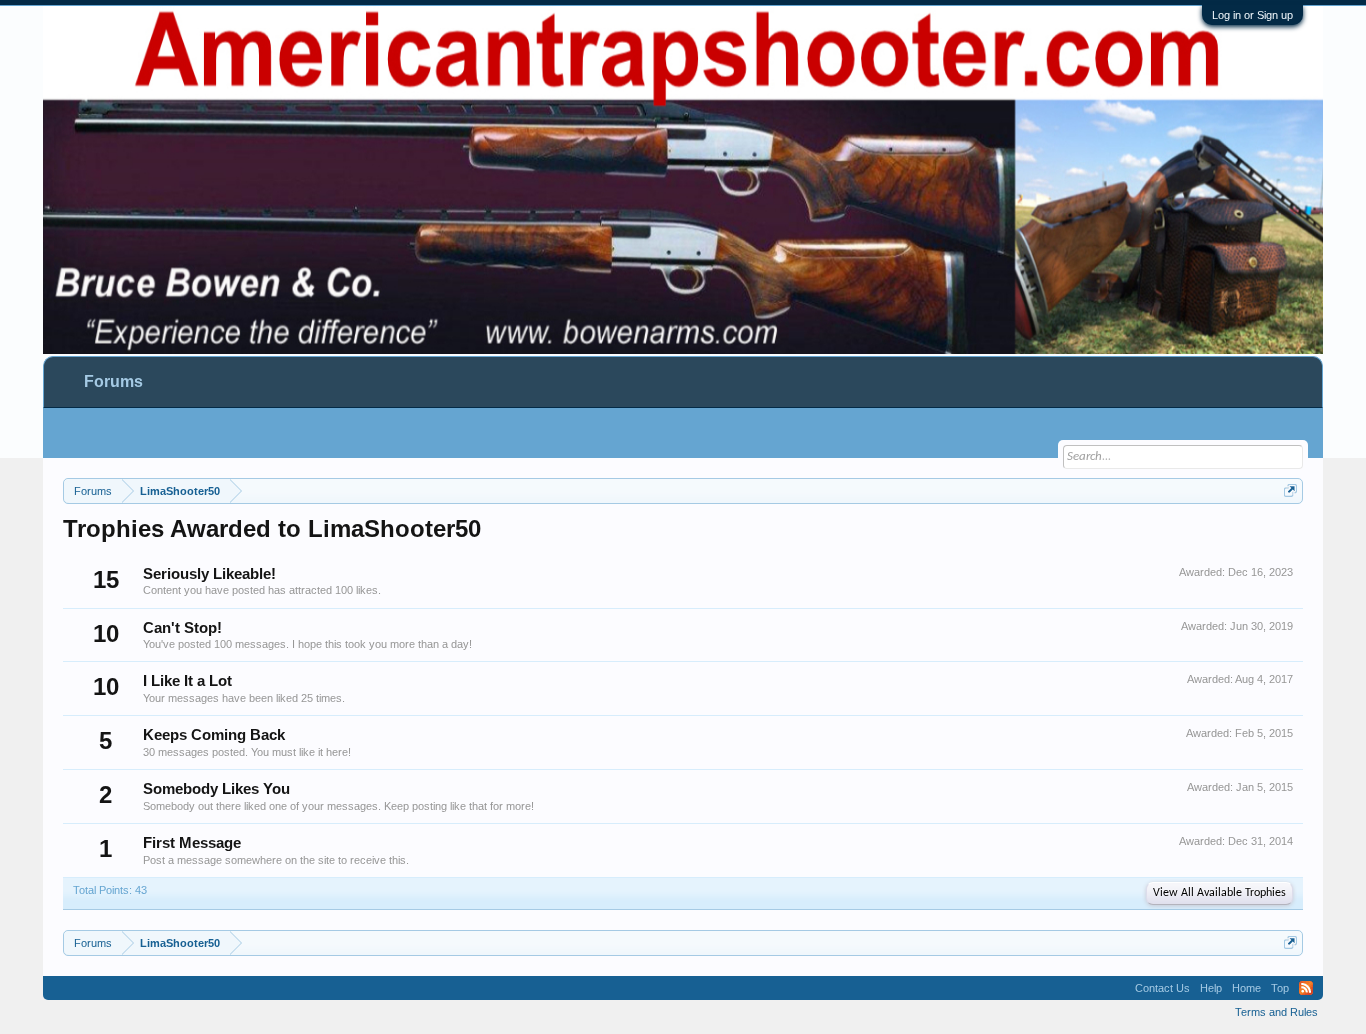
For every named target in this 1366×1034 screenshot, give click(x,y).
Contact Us (1162, 988)
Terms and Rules (1276, 1012)
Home (1246, 988)
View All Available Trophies (1219, 893)
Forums (113, 381)
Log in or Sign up (1252, 15)
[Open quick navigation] (1290, 490)
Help (1211, 988)
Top (1280, 988)
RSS (1306, 988)
